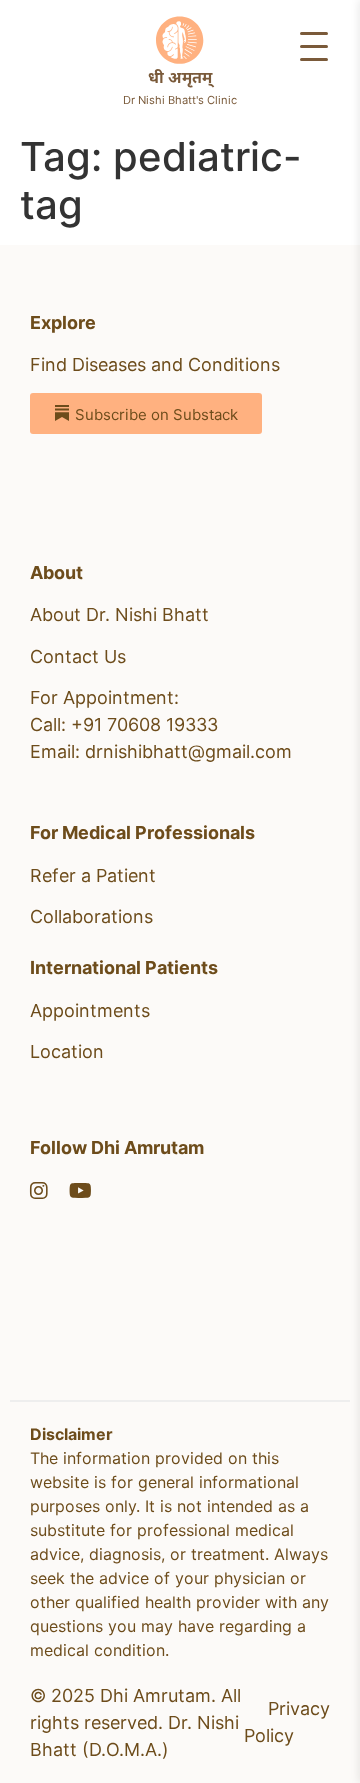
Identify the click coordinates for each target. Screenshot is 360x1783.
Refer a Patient (93, 875)
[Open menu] (314, 46)
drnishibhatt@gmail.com (188, 751)
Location (67, 1051)
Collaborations (91, 916)
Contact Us (78, 656)
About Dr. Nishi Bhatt (119, 614)
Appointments (90, 1010)
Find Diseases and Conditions (155, 364)
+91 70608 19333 (144, 724)
